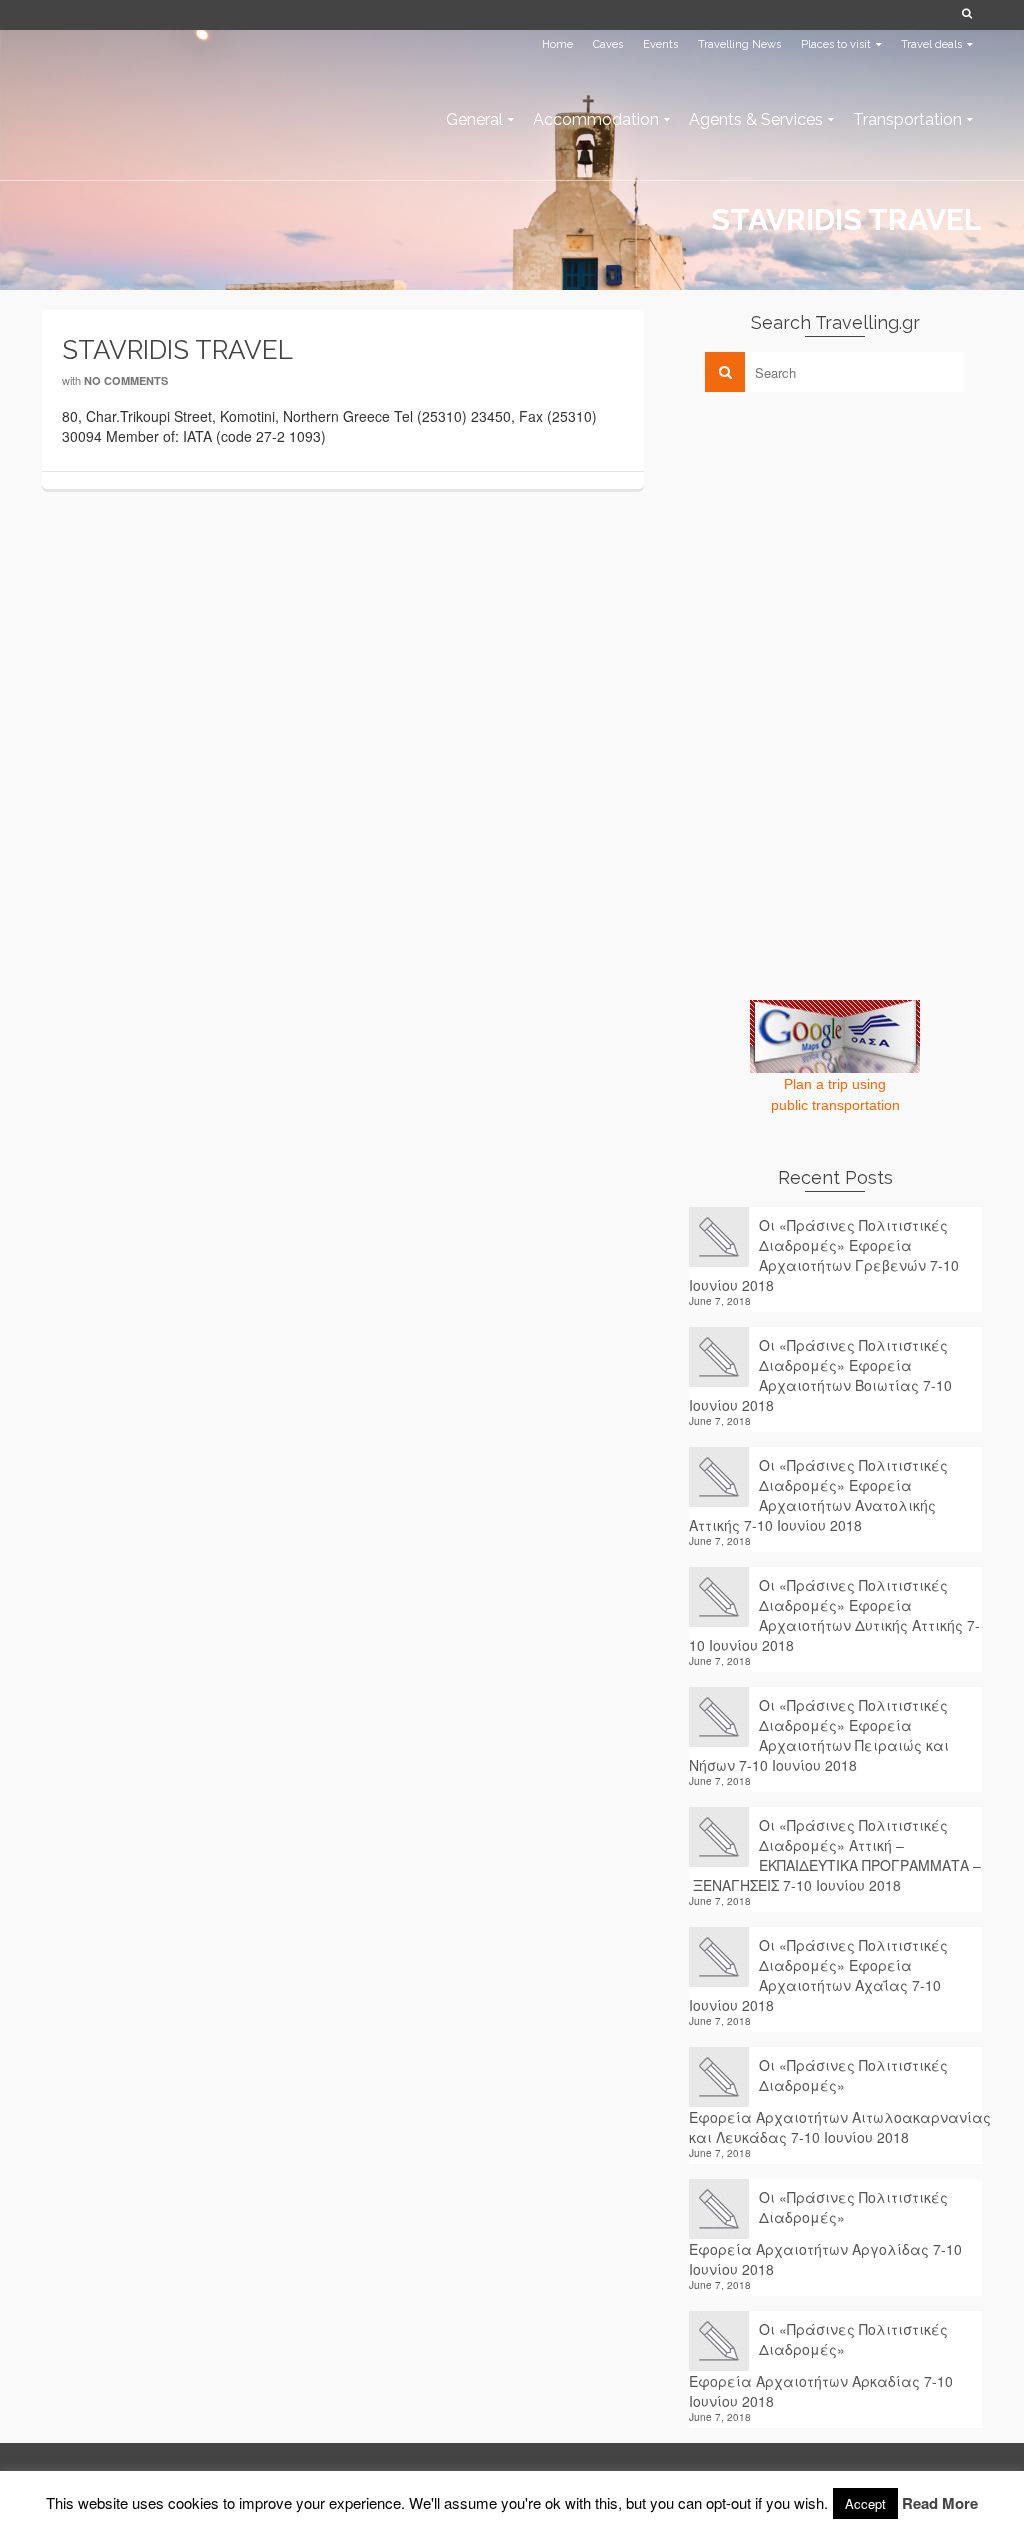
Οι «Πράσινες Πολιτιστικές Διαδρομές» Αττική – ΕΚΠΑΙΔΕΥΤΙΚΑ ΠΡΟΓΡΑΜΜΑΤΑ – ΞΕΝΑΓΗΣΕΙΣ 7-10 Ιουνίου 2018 (835, 1855)
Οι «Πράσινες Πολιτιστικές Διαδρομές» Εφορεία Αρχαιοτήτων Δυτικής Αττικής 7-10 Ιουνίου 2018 (834, 1615)
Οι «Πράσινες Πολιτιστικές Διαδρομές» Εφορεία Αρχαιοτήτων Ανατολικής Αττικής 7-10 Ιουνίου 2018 (818, 1495)
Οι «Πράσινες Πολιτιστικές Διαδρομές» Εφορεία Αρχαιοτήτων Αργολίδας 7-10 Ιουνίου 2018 (825, 2233)
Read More (940, 2503)
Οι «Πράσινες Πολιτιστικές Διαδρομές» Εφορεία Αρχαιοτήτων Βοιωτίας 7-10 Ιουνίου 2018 (820, 1375)
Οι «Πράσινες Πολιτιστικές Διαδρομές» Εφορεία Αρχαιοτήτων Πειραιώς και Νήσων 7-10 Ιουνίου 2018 (819, 1735)
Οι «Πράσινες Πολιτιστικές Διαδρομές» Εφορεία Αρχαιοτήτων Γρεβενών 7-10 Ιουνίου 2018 (824, 1255)
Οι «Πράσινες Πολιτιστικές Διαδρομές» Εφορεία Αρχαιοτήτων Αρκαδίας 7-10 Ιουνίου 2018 (821, 2365)
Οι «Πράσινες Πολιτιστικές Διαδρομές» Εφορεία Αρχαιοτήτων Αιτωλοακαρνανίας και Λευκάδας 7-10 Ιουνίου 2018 (835, 2101)
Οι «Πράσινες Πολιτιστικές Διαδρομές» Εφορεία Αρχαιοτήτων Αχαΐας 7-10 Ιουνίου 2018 (818, 1975)
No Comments (126, 380)
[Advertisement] (839, 547)
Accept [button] (865, 2503)
